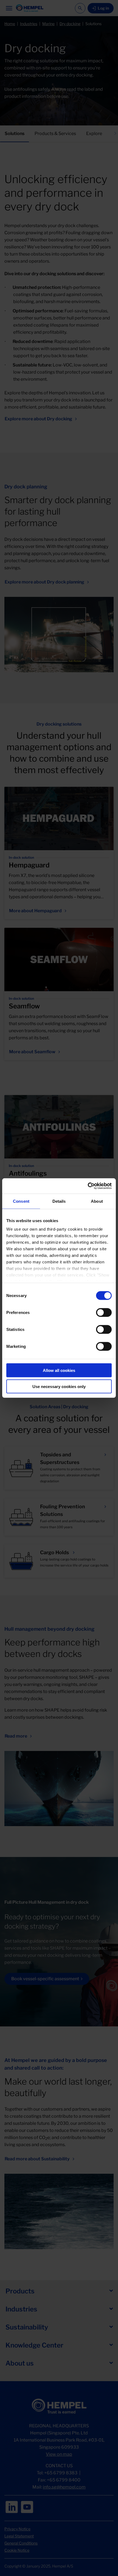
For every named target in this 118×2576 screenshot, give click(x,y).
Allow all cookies (59, 1370)
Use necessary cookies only (59, 1386)
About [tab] (97, 1201)
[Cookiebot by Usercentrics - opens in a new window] (88, 1186)
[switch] (104, 1312)
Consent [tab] (21, 1201)
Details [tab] (59, 1201)
